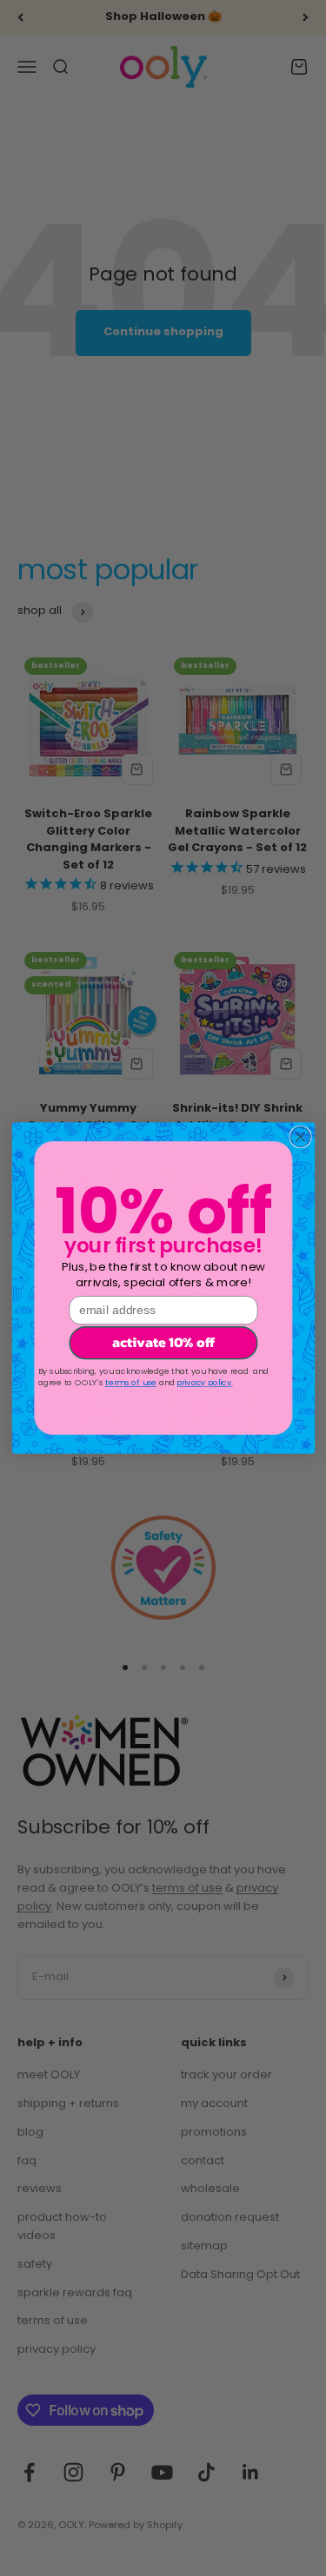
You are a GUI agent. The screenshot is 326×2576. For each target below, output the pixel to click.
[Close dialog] (300, 1136)
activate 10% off (163, 1343)
